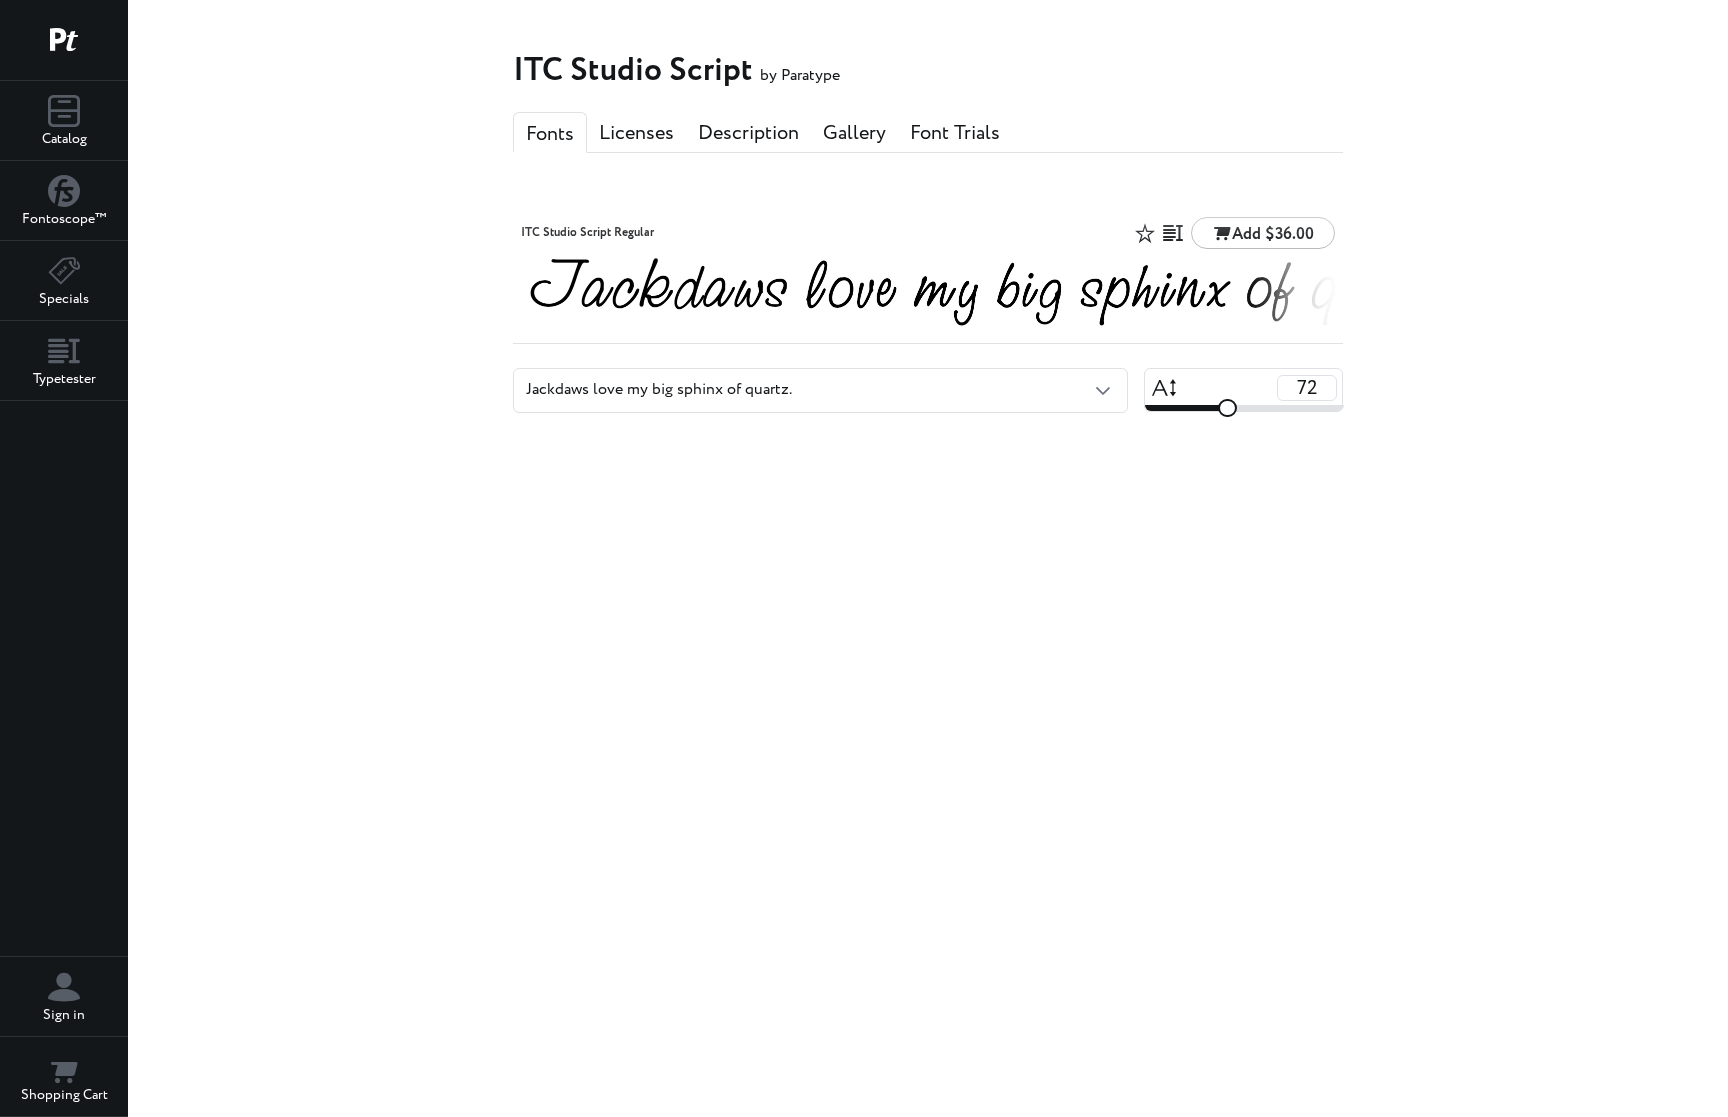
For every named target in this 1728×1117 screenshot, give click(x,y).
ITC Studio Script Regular (587, 233)
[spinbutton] (1307, 388)
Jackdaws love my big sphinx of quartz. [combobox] (659, 389)
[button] (1103, 390)
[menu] (64, 241)
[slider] (1227, 408)
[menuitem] (64, 121)
